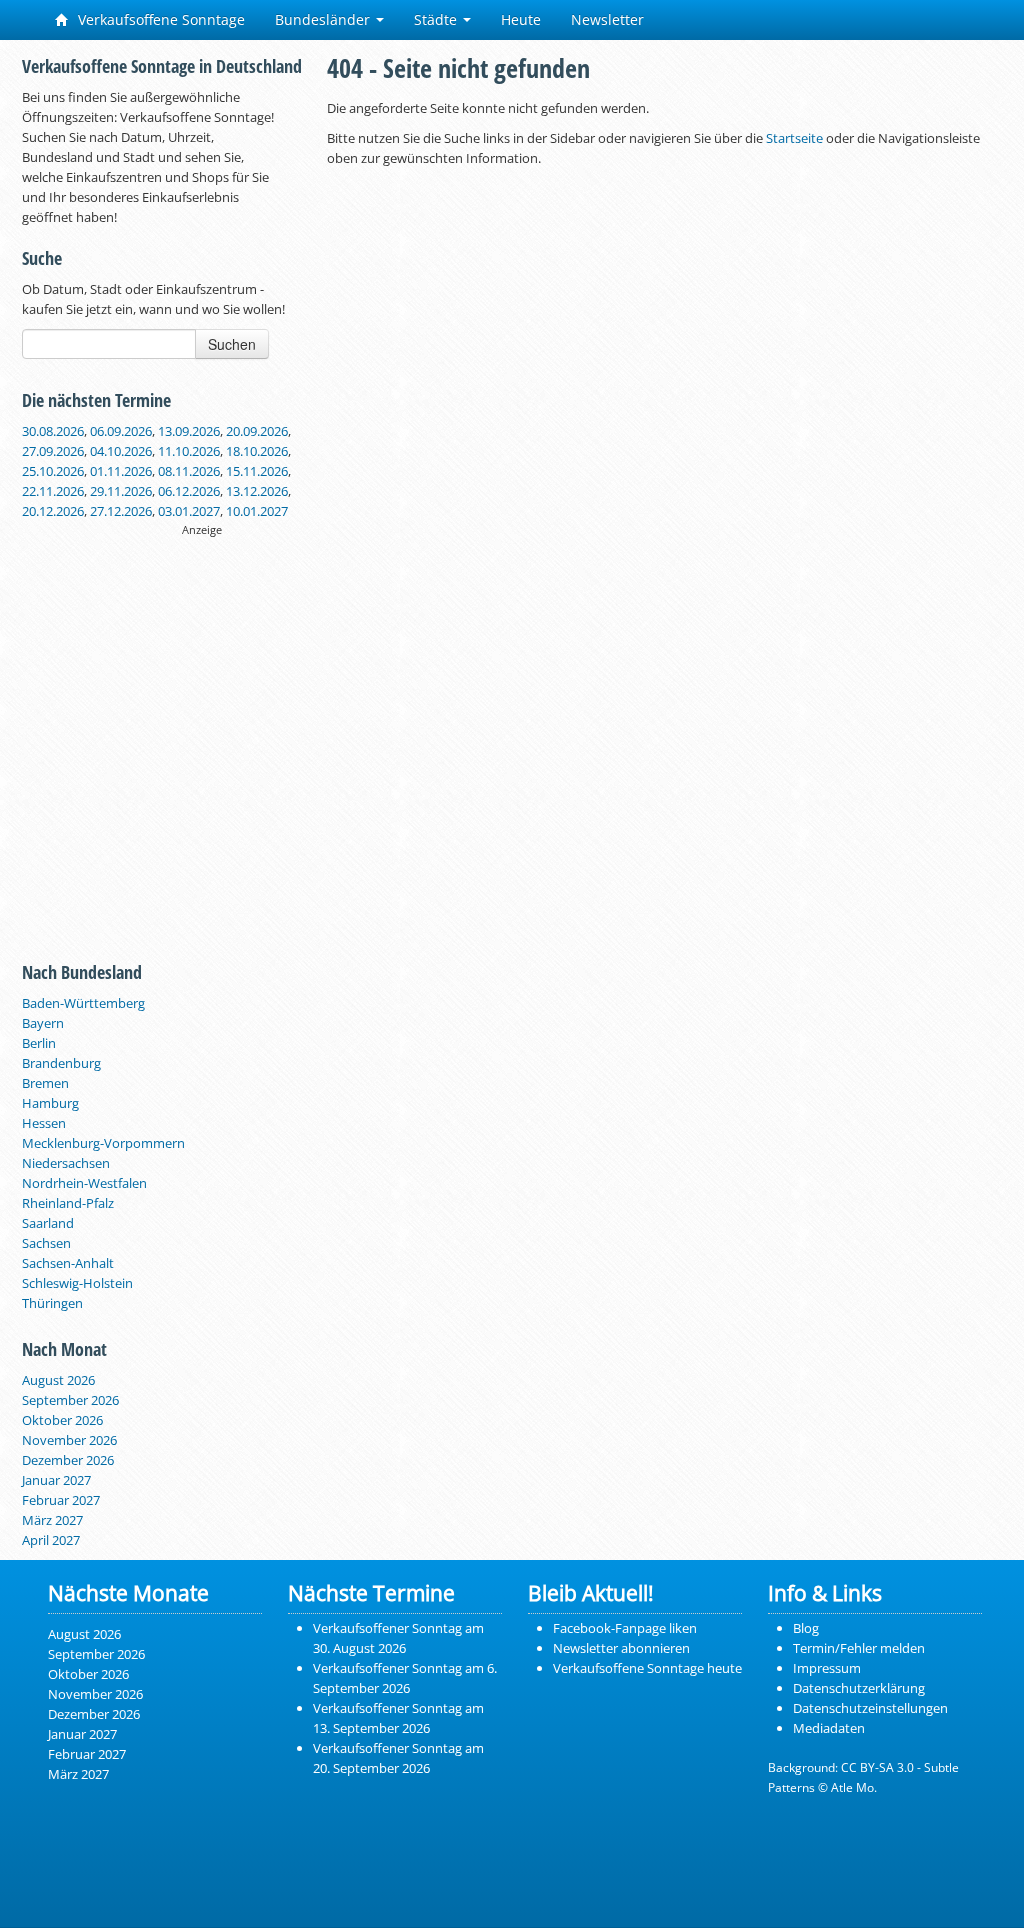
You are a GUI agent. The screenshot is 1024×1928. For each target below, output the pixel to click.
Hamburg (50, 1103)
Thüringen (52, 1303)
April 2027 (51, 1540)
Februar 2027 (61, 1500)
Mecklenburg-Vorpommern (103, 1143)
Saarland (48, 1223)
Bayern (43, 1023)
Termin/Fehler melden (859, 1648)
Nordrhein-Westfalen (84, 1183)
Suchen (232, 344)
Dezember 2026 (68, 1460)
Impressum (827, 1668)
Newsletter (607, 19)
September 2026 (70, 1400)
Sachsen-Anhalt (68, 1263)
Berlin (39, 1043)
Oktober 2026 (62, 1420)
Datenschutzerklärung (859, 1688)
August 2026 (58, 1380)
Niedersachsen (66, 1163)
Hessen (44, 1123)
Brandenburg (61, 1063)
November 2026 (69, 1440)
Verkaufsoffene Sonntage (159, 19)
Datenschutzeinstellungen (870, 1708)
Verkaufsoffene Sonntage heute (647, 1668)
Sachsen (46, 1243)
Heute (521, 19)
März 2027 (52, 1520)
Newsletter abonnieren (621, 1648)
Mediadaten (829, 1728)
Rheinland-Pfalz (68, 1203)
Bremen (45, 1083)
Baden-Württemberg (83, 1003)
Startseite (794, 138)
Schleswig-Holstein (77, 1283)
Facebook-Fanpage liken (625, 1628)
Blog (806, 1628)
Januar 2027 (56, 1480)
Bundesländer (324, 19)
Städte (437, 19)
